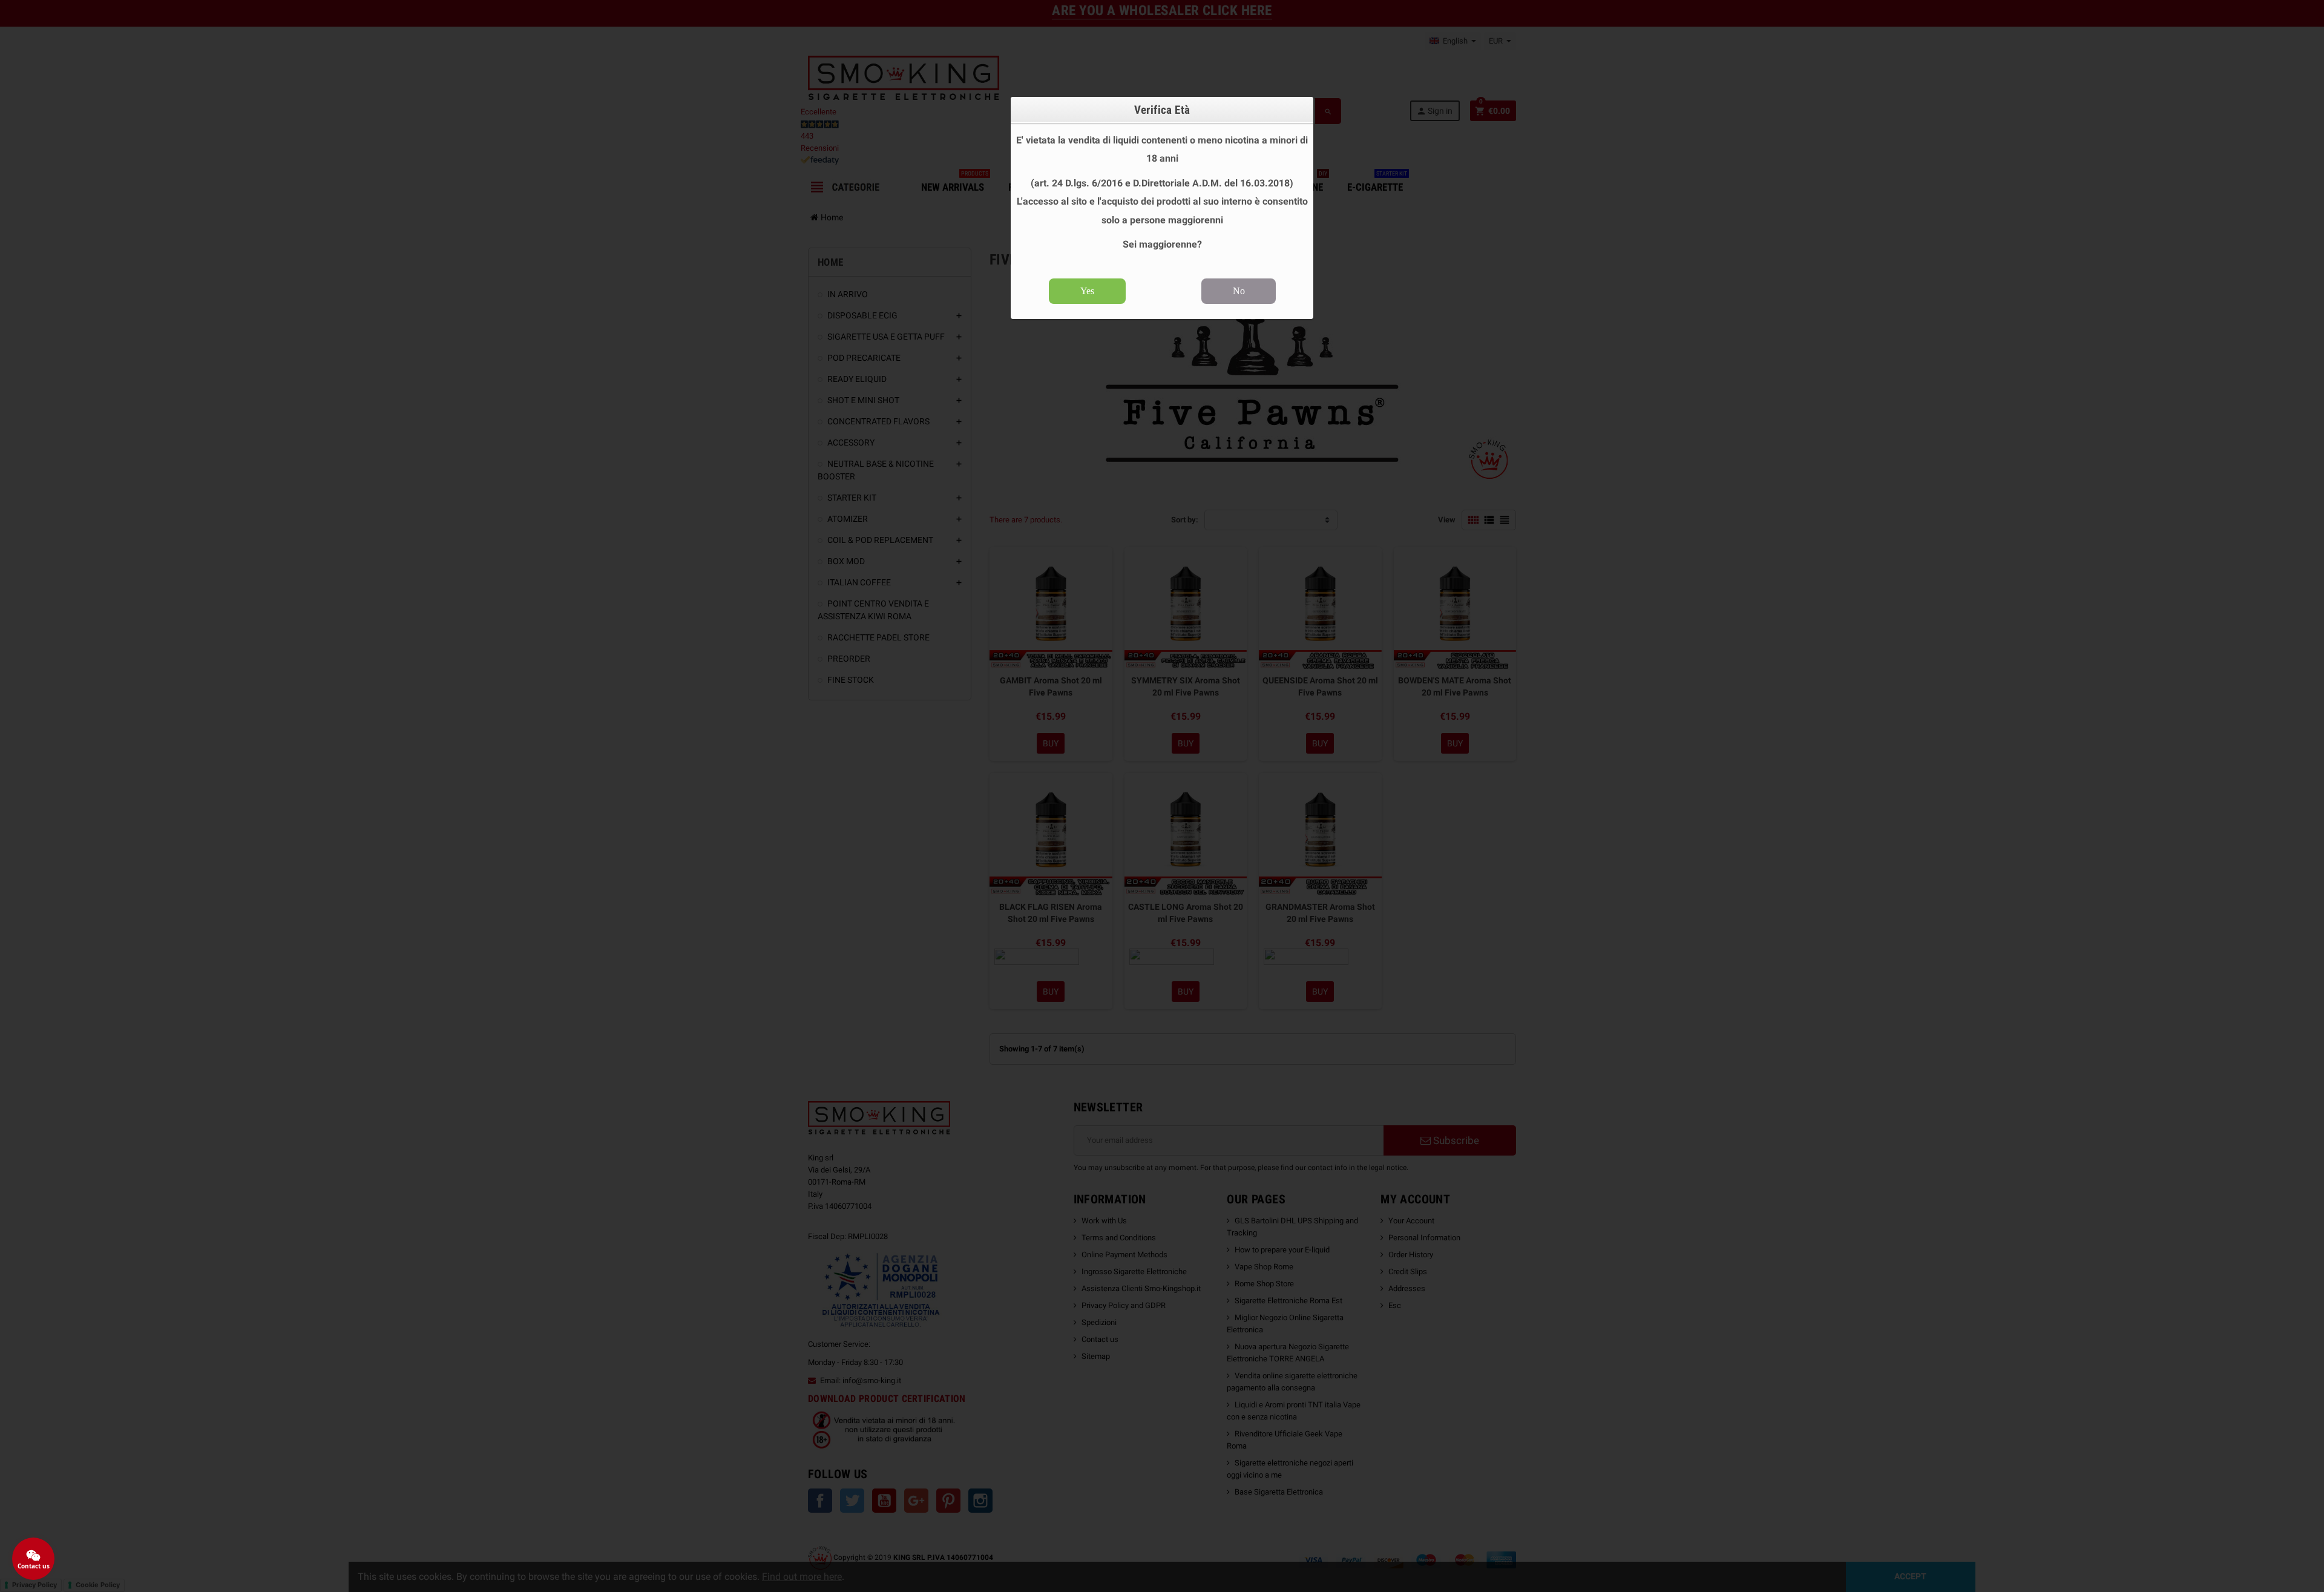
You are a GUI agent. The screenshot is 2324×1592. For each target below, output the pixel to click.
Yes (1087, 291)
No (1239, 291)
